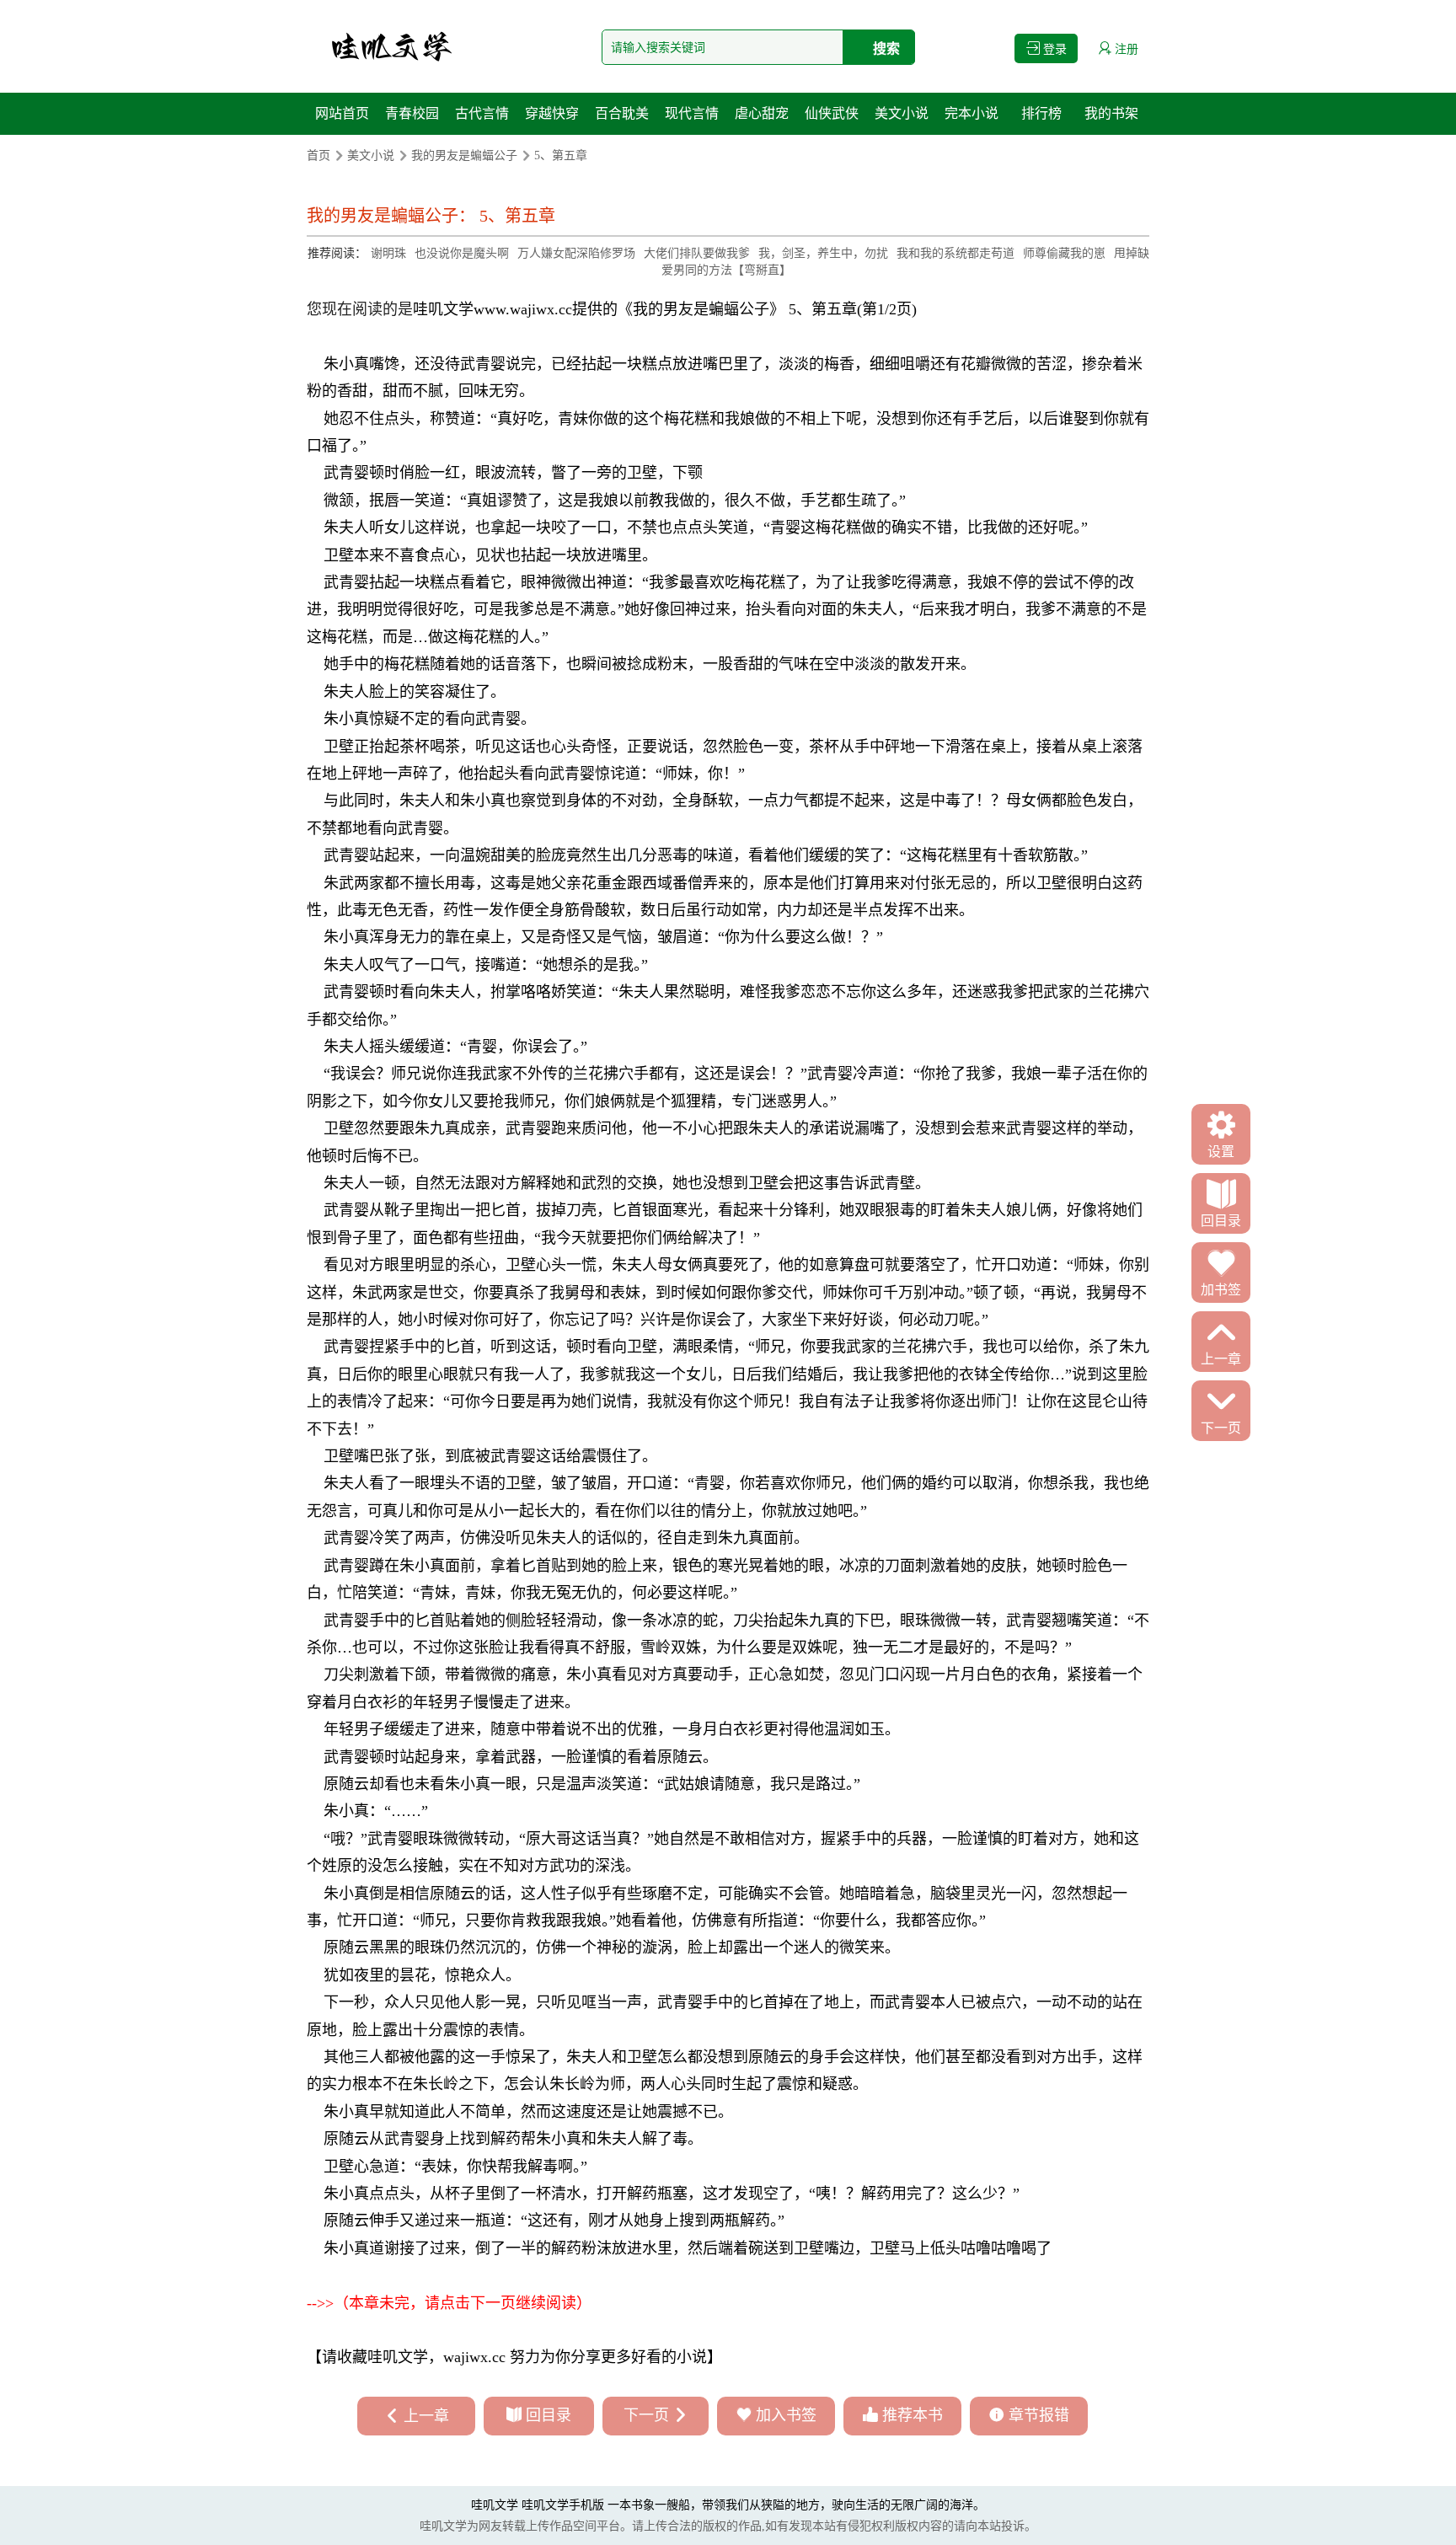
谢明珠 (388, 253)
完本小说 (972, 113)
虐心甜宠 (762, 113)
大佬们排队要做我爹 (697, 253)
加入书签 (786, 2415)
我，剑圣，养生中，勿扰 (823, 253)
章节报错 (1039, 2415)
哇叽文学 (443, 309)
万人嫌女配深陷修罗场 (576, 253)
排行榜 (1041, 113)
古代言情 (482, 113)
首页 (318, 155)
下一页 (646, 2415)
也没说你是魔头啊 (462, 253)
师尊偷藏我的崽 (1064, 253)
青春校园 (412, 113)
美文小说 (902, 113)
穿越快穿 (552, 113)
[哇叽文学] (391, 46)
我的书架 (1111, 113)
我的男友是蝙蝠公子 (464, 155)
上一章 (426, 2416)
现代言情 (692, 113)
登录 (1053, 49)
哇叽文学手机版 (563, 2505)
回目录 (549, 2415)
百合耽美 (622, 113)
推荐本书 (913, 2415)
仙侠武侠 (832, 113)
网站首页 (342, 113)
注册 (1125, 49)
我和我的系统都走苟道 (955, 253)
